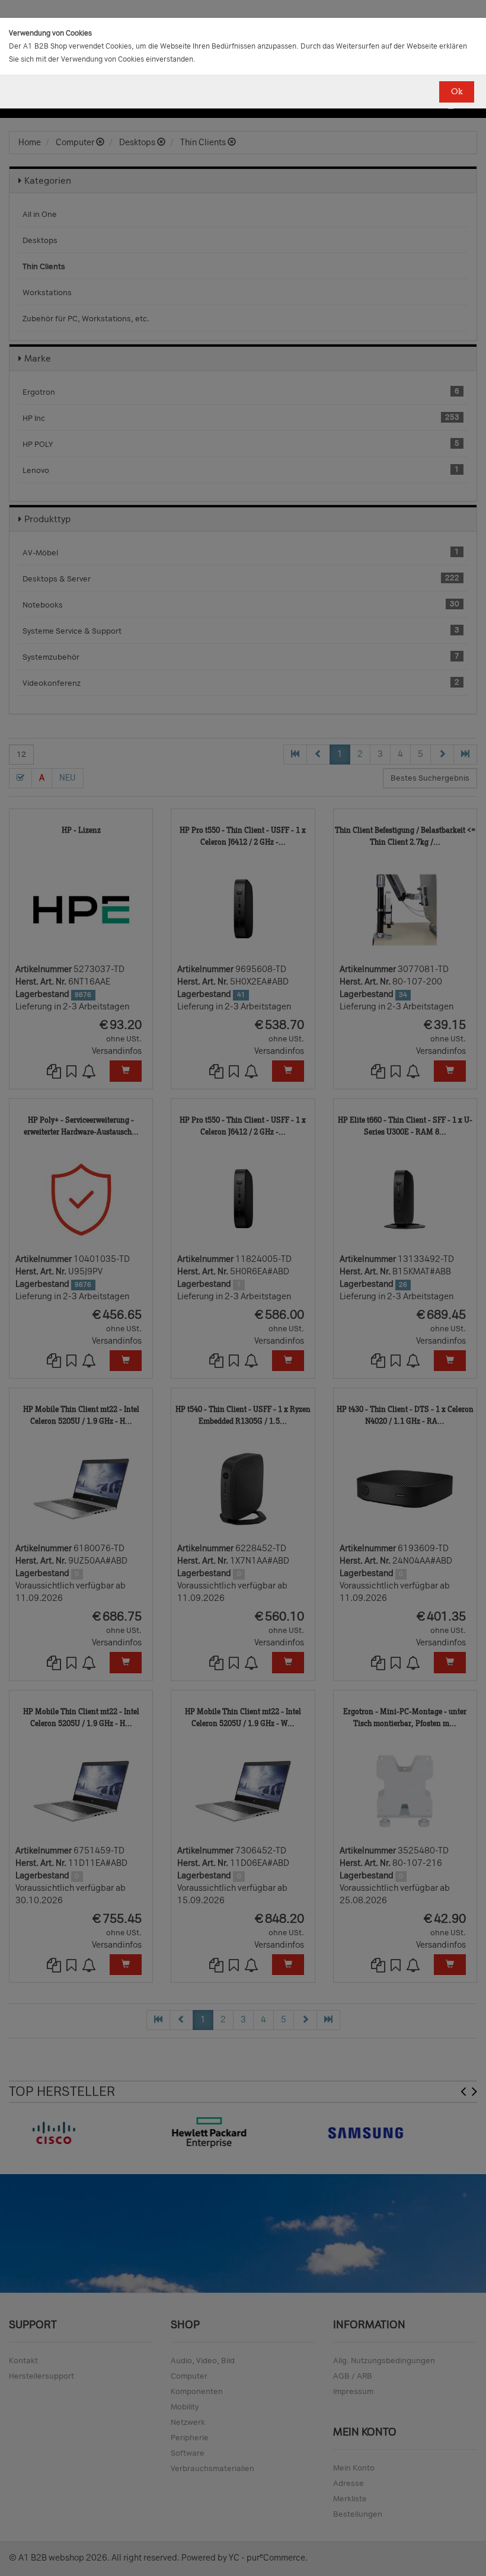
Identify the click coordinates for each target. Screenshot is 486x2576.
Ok (457, 92)
